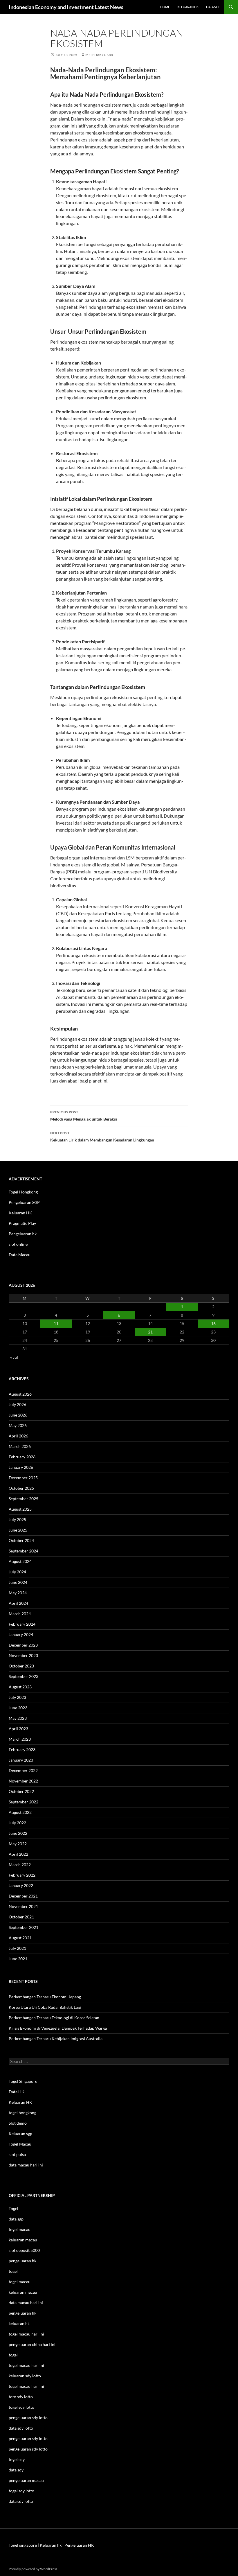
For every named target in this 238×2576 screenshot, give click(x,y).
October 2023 (21, 1666)
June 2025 (18, 1530)
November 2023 (23, 1655)
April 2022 (18, 1854)
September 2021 (24, 1927)
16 (213, 1323)
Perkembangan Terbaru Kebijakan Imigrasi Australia (56, 2039)
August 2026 (20, 1394)
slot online (18, 1244)
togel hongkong (22, 2113)
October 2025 (21, 1488)
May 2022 (18, 1844)
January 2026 (21, 1467)
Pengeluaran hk (23, 1234)
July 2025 (17, 1519)
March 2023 (20, 1739)
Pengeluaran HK (79, 2545)
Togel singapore (23, 2545)
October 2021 (21, 1917)
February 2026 (22, 1457)
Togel (13, 2208)
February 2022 (22, 1875)
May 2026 (18, 1425)
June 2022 (18, 1833)
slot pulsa (17, 2154)
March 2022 (20, 1865)
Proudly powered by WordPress (33, 2569)
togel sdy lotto (21, 2491)
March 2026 (20, 1446)
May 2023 (18, 1718)
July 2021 (17, 1948)
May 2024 (18, 1593)
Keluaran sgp (20, 2133)
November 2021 (23, 1906)
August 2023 (20, 1687)
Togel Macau (20, 2144)
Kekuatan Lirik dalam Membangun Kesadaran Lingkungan (102, 1137)
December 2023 (23, 1645)
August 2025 (20, 1509)
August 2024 (20, 1561)
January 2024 (21, 1635)
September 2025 (24, 1499)
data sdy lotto (21, 2501)
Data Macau (20, 1255)
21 (150, 1332)
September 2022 (24, 1802)
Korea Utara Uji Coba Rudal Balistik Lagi (45, 2007)
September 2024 (24, 1551)
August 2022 (20, 1812)
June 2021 (18, 1959)
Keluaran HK (20, 1213)
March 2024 (20, 1614)
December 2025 (23, 1478)
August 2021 (20, 1938)
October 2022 (21, 1791)
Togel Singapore (23, 2081)
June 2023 (18, 1708)
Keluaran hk (188, 7)
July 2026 (17, 1404)
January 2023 (21, 1760)
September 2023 (24, 1676)
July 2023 (17, 1697)
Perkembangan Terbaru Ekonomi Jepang (45, 1997)
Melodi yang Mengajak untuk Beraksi (84, 1116)
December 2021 (23, 1896)
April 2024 (18, 1603)
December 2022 (23, 1770)
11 (56, 1323)
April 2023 (18, 1729)
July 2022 (17, 1823)
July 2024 (17, 1572)
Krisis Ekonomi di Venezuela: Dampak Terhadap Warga (58, 2028)
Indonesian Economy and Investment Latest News (66, 7)
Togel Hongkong (23, 1192)
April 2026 (18, 1436)
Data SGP (213, 7)
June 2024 (18, 1582)
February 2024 (22, 1624)
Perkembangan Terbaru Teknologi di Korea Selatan (54, 2018)
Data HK (17, 2092)
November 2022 (23, 1781)
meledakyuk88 (99, 55)
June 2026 (18, 1415)
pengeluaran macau (26, 2480)
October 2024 (21, 1540)
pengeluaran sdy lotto (28, 2438)
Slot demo (18, 2123)
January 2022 (21, 1885)
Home (165, 7)
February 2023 (22, 1750)
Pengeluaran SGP (24, 1202)
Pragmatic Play (22, 1223)
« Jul (14, 1357)
